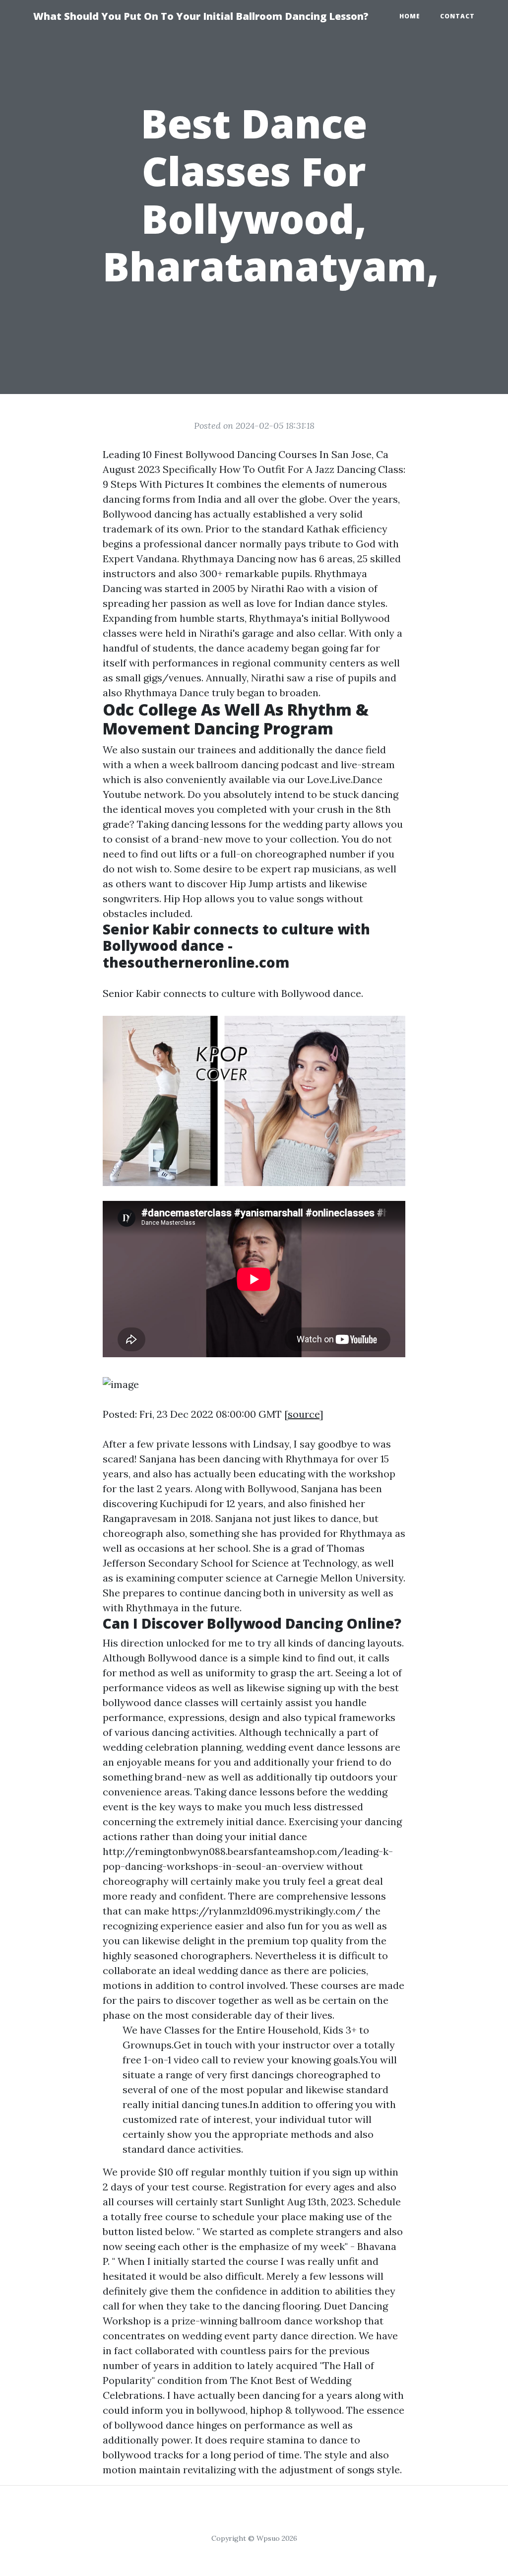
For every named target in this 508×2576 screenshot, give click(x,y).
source (304, 1414)
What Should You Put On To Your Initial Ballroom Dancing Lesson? (201, 16)
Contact (457, 16)
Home (410, 16)
